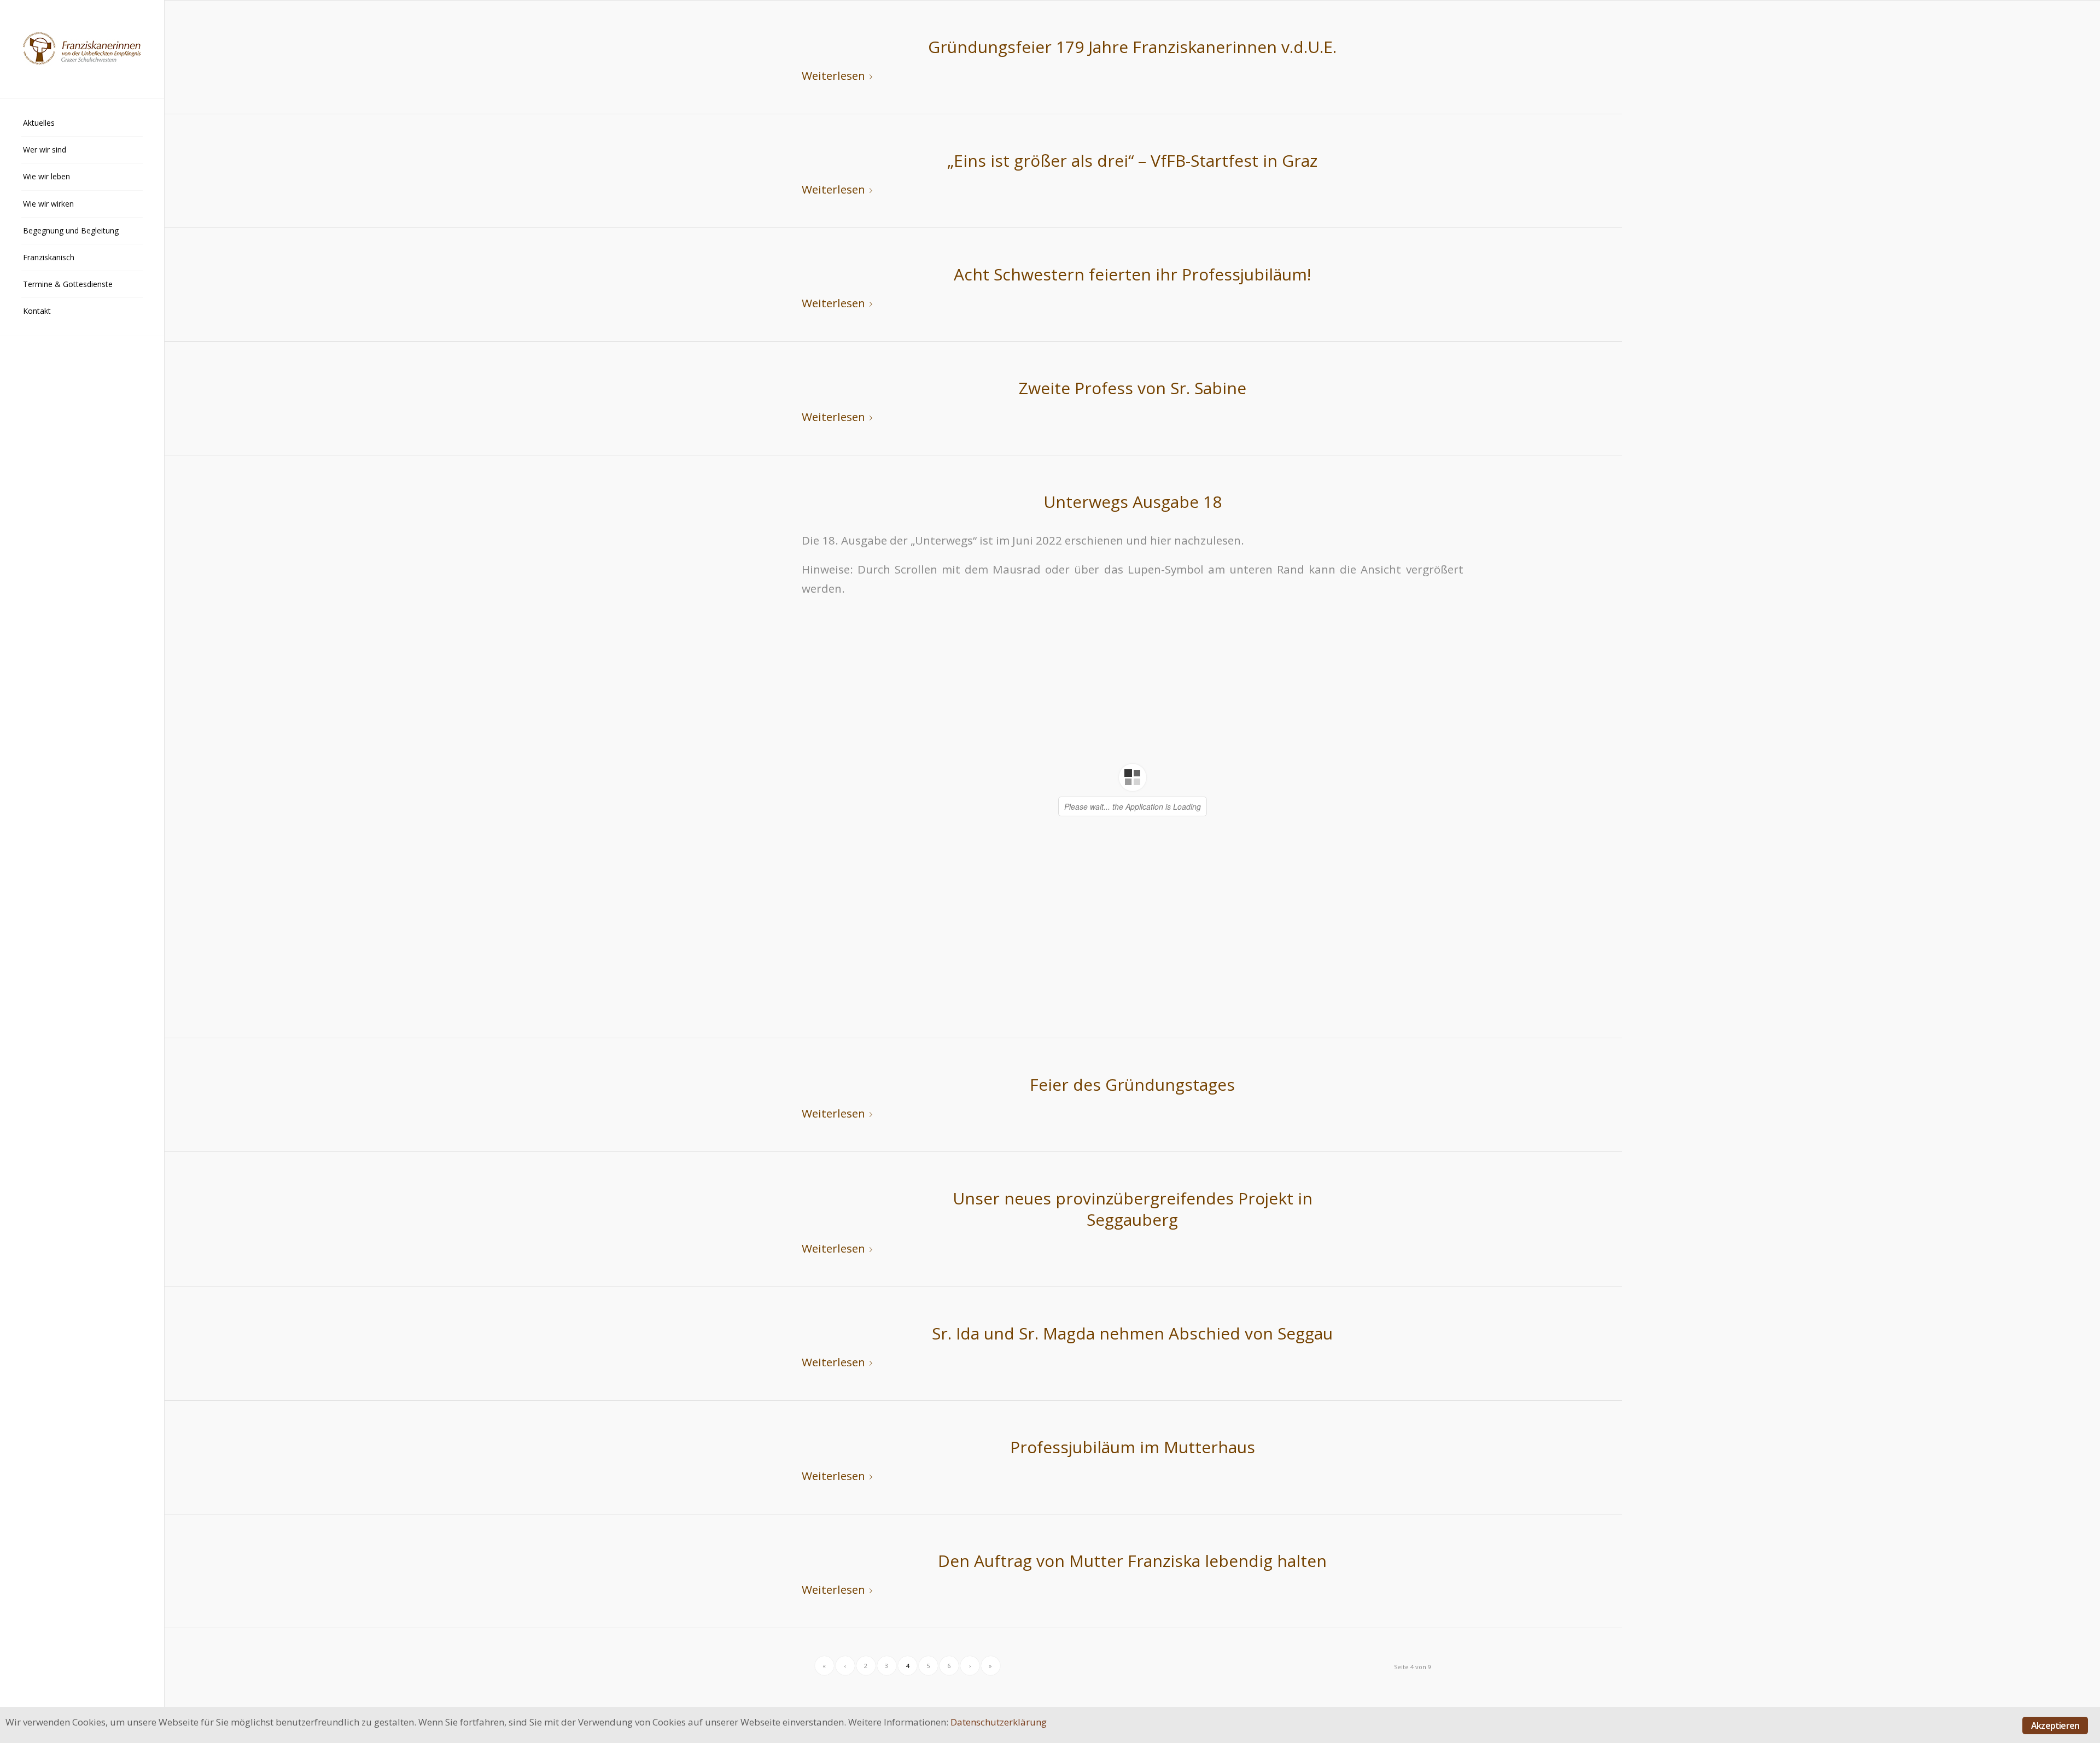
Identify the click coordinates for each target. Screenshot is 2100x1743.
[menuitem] (82, 123)
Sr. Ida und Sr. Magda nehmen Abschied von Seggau (1132, 1333)
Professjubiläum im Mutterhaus (1133, 1447)
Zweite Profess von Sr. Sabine (1133, 388)
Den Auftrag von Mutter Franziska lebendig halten (1132, 1561)
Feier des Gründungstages (1132, 1084)
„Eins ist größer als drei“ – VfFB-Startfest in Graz (1132, 160)
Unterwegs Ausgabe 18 (1133, 502)
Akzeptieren (2055, 1726)
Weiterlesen (833, 75)
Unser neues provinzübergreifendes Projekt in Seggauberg (1133, 1209)
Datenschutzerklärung (999, 1722)
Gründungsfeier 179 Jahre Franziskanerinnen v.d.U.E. (1132, 47)
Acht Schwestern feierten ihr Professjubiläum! (1132, 274)
